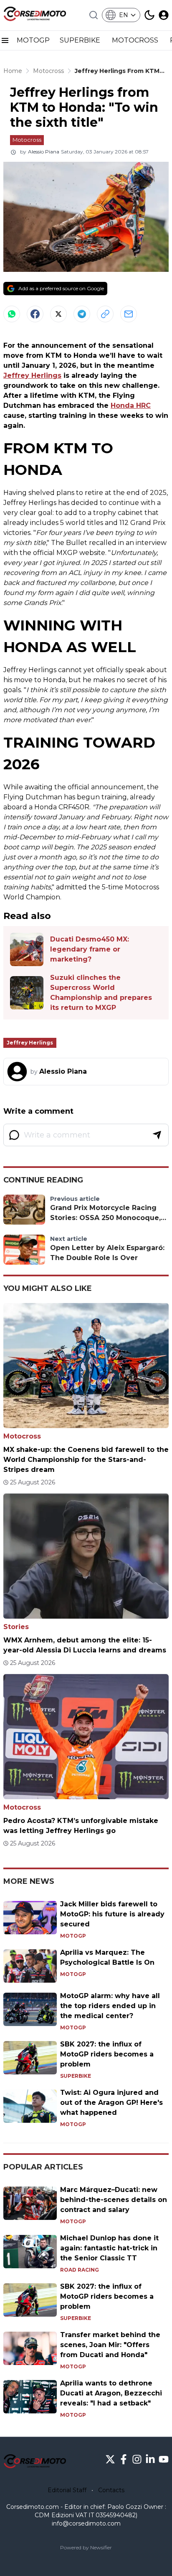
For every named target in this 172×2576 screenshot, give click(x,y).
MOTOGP (33, 40)
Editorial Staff (67, 2490)
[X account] (110, 2459)
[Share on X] (58, 314)
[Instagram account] (137, 2459)
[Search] (94, 15)
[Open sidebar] (5, 40)
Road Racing (80, 2270)
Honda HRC (131, 405)
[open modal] (164, 15)
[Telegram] (82, 314)
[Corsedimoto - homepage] (35, 15)
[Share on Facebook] (35, 314)
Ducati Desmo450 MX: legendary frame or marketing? (90, 949)
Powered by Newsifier (86, 2547)
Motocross (27, 140)
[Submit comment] (157, 1135)
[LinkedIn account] (150, 2459)
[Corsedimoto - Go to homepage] (35, 2463)
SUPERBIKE (81, 40)
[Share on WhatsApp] (12, 314)
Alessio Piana (44, 152)
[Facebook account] (124, 2459)
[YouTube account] (164, 2459)
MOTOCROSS (136, 40)
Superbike (76, 2076)
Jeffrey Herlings (32, 375)
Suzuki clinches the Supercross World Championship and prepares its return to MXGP (101, 993)
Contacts (111, 2490)
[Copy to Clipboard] (105, 314)
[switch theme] (149, 15)
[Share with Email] (129, 314)
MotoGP (73, 1936)
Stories (16, 1627)
